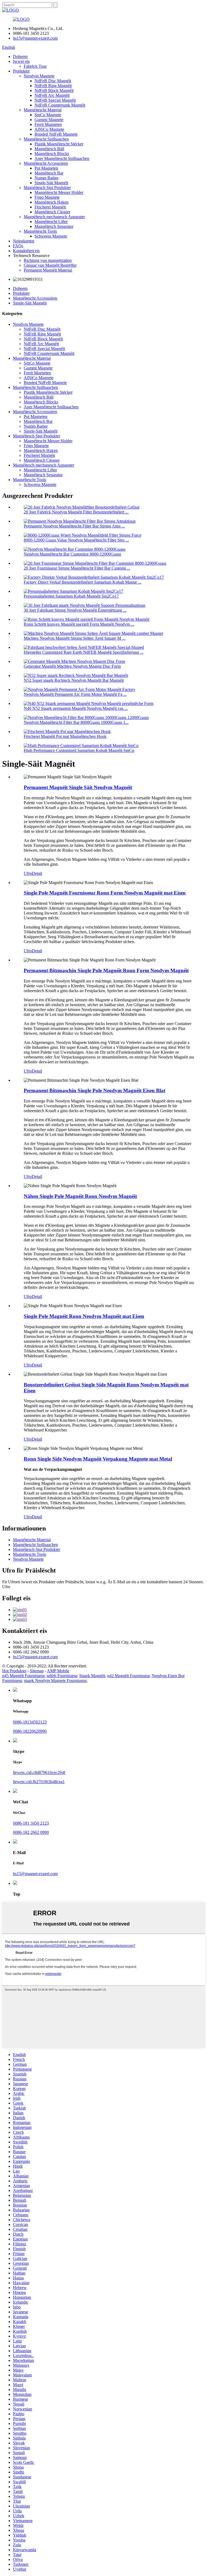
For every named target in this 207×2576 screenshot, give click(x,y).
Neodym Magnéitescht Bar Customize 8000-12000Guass (72, 554)
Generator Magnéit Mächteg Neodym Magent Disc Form (72, 666)
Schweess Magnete (51, 236)
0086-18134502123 (30, 1722)
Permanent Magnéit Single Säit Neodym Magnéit (78, 787)
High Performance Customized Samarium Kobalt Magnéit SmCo (79, 750)
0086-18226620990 (30, 1731)
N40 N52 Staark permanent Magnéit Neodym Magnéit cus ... (76, 708)
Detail (37, 873)
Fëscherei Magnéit (50, 207)
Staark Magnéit (92, 1676)
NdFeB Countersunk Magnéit (60, 105)
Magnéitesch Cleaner (52, 212)
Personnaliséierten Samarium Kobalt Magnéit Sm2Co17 (71, 596)
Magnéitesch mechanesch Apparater (54, 217)
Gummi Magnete (49, 120)
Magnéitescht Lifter (51, 222)
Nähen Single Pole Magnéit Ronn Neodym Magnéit (80, 1196)
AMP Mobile (58, 1671)
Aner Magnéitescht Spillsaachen (62, 158)
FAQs (18, 246)
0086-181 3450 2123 (31, 1823)
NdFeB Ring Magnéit (53, 86)
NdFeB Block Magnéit (54, 90)
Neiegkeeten (24, 241)
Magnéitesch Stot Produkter (47, 188)
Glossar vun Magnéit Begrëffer (50, 265)
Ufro (28, 873)
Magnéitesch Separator (54, 226)
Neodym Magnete (39, 76)
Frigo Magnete (47, 197)
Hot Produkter (14, 1671)
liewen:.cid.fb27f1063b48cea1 (39, 1782)
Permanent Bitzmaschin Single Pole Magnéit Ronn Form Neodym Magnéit (106, 970)
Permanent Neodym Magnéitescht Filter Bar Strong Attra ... (74, 526)
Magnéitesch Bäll (49, 149)
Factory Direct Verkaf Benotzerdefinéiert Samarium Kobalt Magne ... (82, 582)
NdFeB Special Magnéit (55, 100)
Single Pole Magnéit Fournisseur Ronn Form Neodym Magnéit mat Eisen (105, 893)
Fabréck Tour (35, 66)
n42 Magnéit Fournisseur (128, 1676)
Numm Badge (46, 178)
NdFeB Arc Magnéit (52, 95)
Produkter (21, 71)
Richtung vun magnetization (48, 260)
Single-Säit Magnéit (51, 183)
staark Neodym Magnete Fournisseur (55, 1681)
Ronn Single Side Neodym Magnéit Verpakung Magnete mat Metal (98, 1459)
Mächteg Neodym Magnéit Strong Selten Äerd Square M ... (75, 638)
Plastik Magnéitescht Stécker (59, 144)
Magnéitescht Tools (40, 231)
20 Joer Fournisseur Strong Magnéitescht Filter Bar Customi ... (77, 568)
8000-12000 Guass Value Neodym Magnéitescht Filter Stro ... (76, 540)
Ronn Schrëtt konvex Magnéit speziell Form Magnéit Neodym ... (79, 624)
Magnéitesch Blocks (52, 154)
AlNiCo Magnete (49, 129)
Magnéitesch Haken (51, 202)
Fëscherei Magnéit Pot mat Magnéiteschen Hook (65, 736)
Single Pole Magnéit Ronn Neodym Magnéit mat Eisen (84, 1316)
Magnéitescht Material (43, 110)
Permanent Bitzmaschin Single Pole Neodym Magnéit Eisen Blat (94, 1090)
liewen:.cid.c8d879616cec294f (39, 1772)
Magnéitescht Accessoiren (46, 163)
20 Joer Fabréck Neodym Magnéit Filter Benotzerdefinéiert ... (76, 512)
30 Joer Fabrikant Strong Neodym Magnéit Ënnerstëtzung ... (75, 610)
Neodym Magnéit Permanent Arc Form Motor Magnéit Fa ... (75, 694)
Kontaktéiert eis (26, 251)
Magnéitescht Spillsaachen (46, 139)
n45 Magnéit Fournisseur (23, 1676)
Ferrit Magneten (48, 124)
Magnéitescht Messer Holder (59, 192)
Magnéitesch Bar (49, 173)
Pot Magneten (46, 168)
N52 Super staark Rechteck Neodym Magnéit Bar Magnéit (74, 680)
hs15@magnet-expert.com (35, 38)
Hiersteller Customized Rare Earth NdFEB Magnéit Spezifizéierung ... (84, 652)
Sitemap (37, 1671)
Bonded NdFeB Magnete (56, 134)
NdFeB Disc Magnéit (53, 81)
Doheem (20, 56)
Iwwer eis (21, 61)
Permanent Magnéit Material (48, 270)
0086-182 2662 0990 (31, 1832)
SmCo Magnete (48, 115)
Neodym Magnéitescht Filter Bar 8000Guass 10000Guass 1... (76, 722)
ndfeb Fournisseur (62, 1676)
